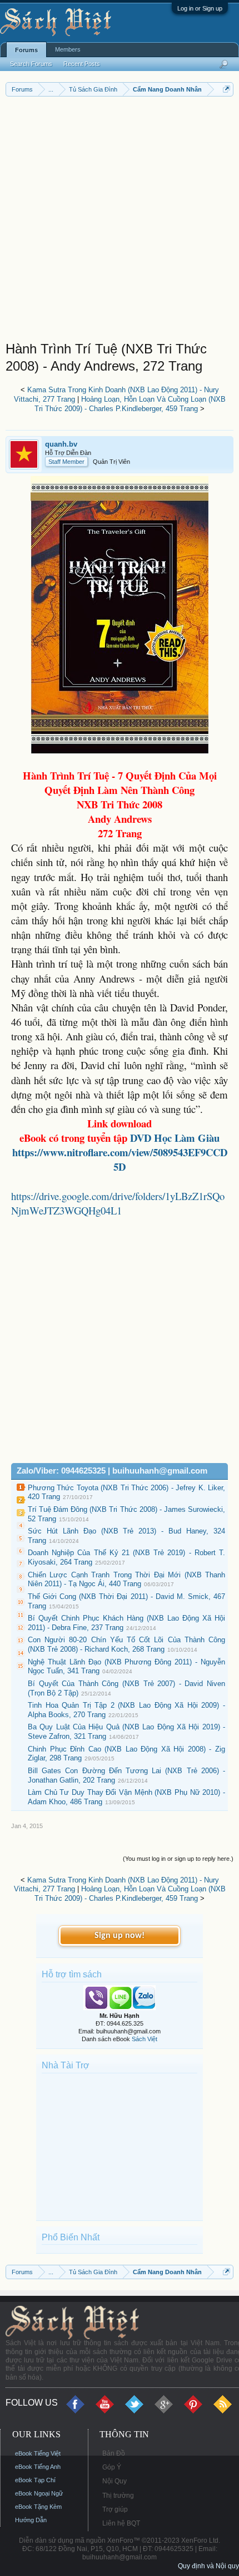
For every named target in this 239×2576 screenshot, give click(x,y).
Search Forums (31, 64)
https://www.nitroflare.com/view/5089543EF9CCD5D (120, 1159)
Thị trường (118, 2496)
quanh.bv (61, 444)
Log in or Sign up (200, 8)
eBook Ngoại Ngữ (39, 2493)
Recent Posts (82, 64)
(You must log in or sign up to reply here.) (178, 1859)
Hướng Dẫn (31, 2520)
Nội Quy (114, 2481)
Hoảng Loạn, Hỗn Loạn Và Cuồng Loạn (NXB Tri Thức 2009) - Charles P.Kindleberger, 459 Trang (130, 404)
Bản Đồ (114, 2453)
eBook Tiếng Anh (38, 2467)
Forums (26, 50)
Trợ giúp (115, 2509)
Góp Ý (112, 2467)
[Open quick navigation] (226, 89)
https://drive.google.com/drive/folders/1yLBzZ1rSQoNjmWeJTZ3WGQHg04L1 (118, 1203)
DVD (175, 1138)
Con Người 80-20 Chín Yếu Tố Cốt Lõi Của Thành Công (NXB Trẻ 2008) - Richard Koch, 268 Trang (126, 1644)
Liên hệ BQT (121, 2523)
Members (68, 49)
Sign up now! (120, 1936)
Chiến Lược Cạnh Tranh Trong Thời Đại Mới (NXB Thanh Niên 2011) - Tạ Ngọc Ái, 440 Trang (126, 1580)
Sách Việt (145, 2039)
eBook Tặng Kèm (38, 2507)
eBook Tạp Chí (35, 2480)
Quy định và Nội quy (208, 2566)
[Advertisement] (120, 221)
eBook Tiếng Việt (38, 2453)
